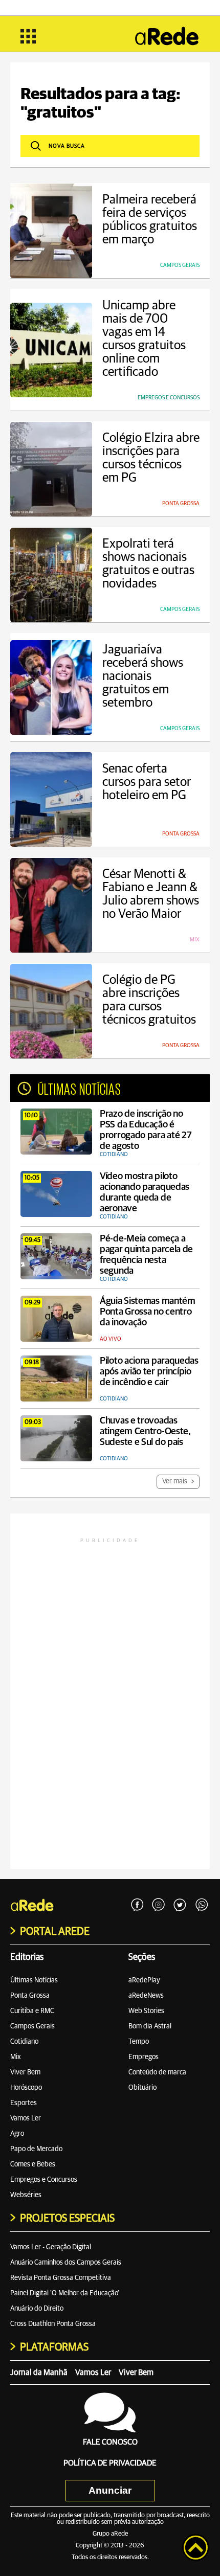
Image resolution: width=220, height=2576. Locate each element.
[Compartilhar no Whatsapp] (202, 1905)
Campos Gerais (32, 2026)
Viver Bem (25, 2072)
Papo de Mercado (36, 2149)
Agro (17, 2134)
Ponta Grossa (30, 1996)
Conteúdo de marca (157, 2072)
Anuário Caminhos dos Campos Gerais (66, 2263)
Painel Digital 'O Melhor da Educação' (65, 2293)
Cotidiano (24, 2042)
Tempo (139, 2042)
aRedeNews (146, 1996)
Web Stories (146, 2011)
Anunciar (110, 2490)
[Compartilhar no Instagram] (159, 1905)
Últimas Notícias (34, 1980)
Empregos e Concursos (44, 2180)
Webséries (26, 2195)
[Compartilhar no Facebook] (137, 1905)
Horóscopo (26, 2088)
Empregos (144, 2057)
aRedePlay (144, 1980)
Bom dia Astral (150, 2026)
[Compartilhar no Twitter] (180, 1905)
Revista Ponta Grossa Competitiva (61, 2278)
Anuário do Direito (37, 2309)
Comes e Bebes (33, 2164)
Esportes (24, 2103)
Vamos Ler (26, 2118)
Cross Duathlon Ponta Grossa (53, 2324)
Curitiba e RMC (32, 2011)
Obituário (142, 2088)
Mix (16, 2057)
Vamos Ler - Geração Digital (51, 2247)
